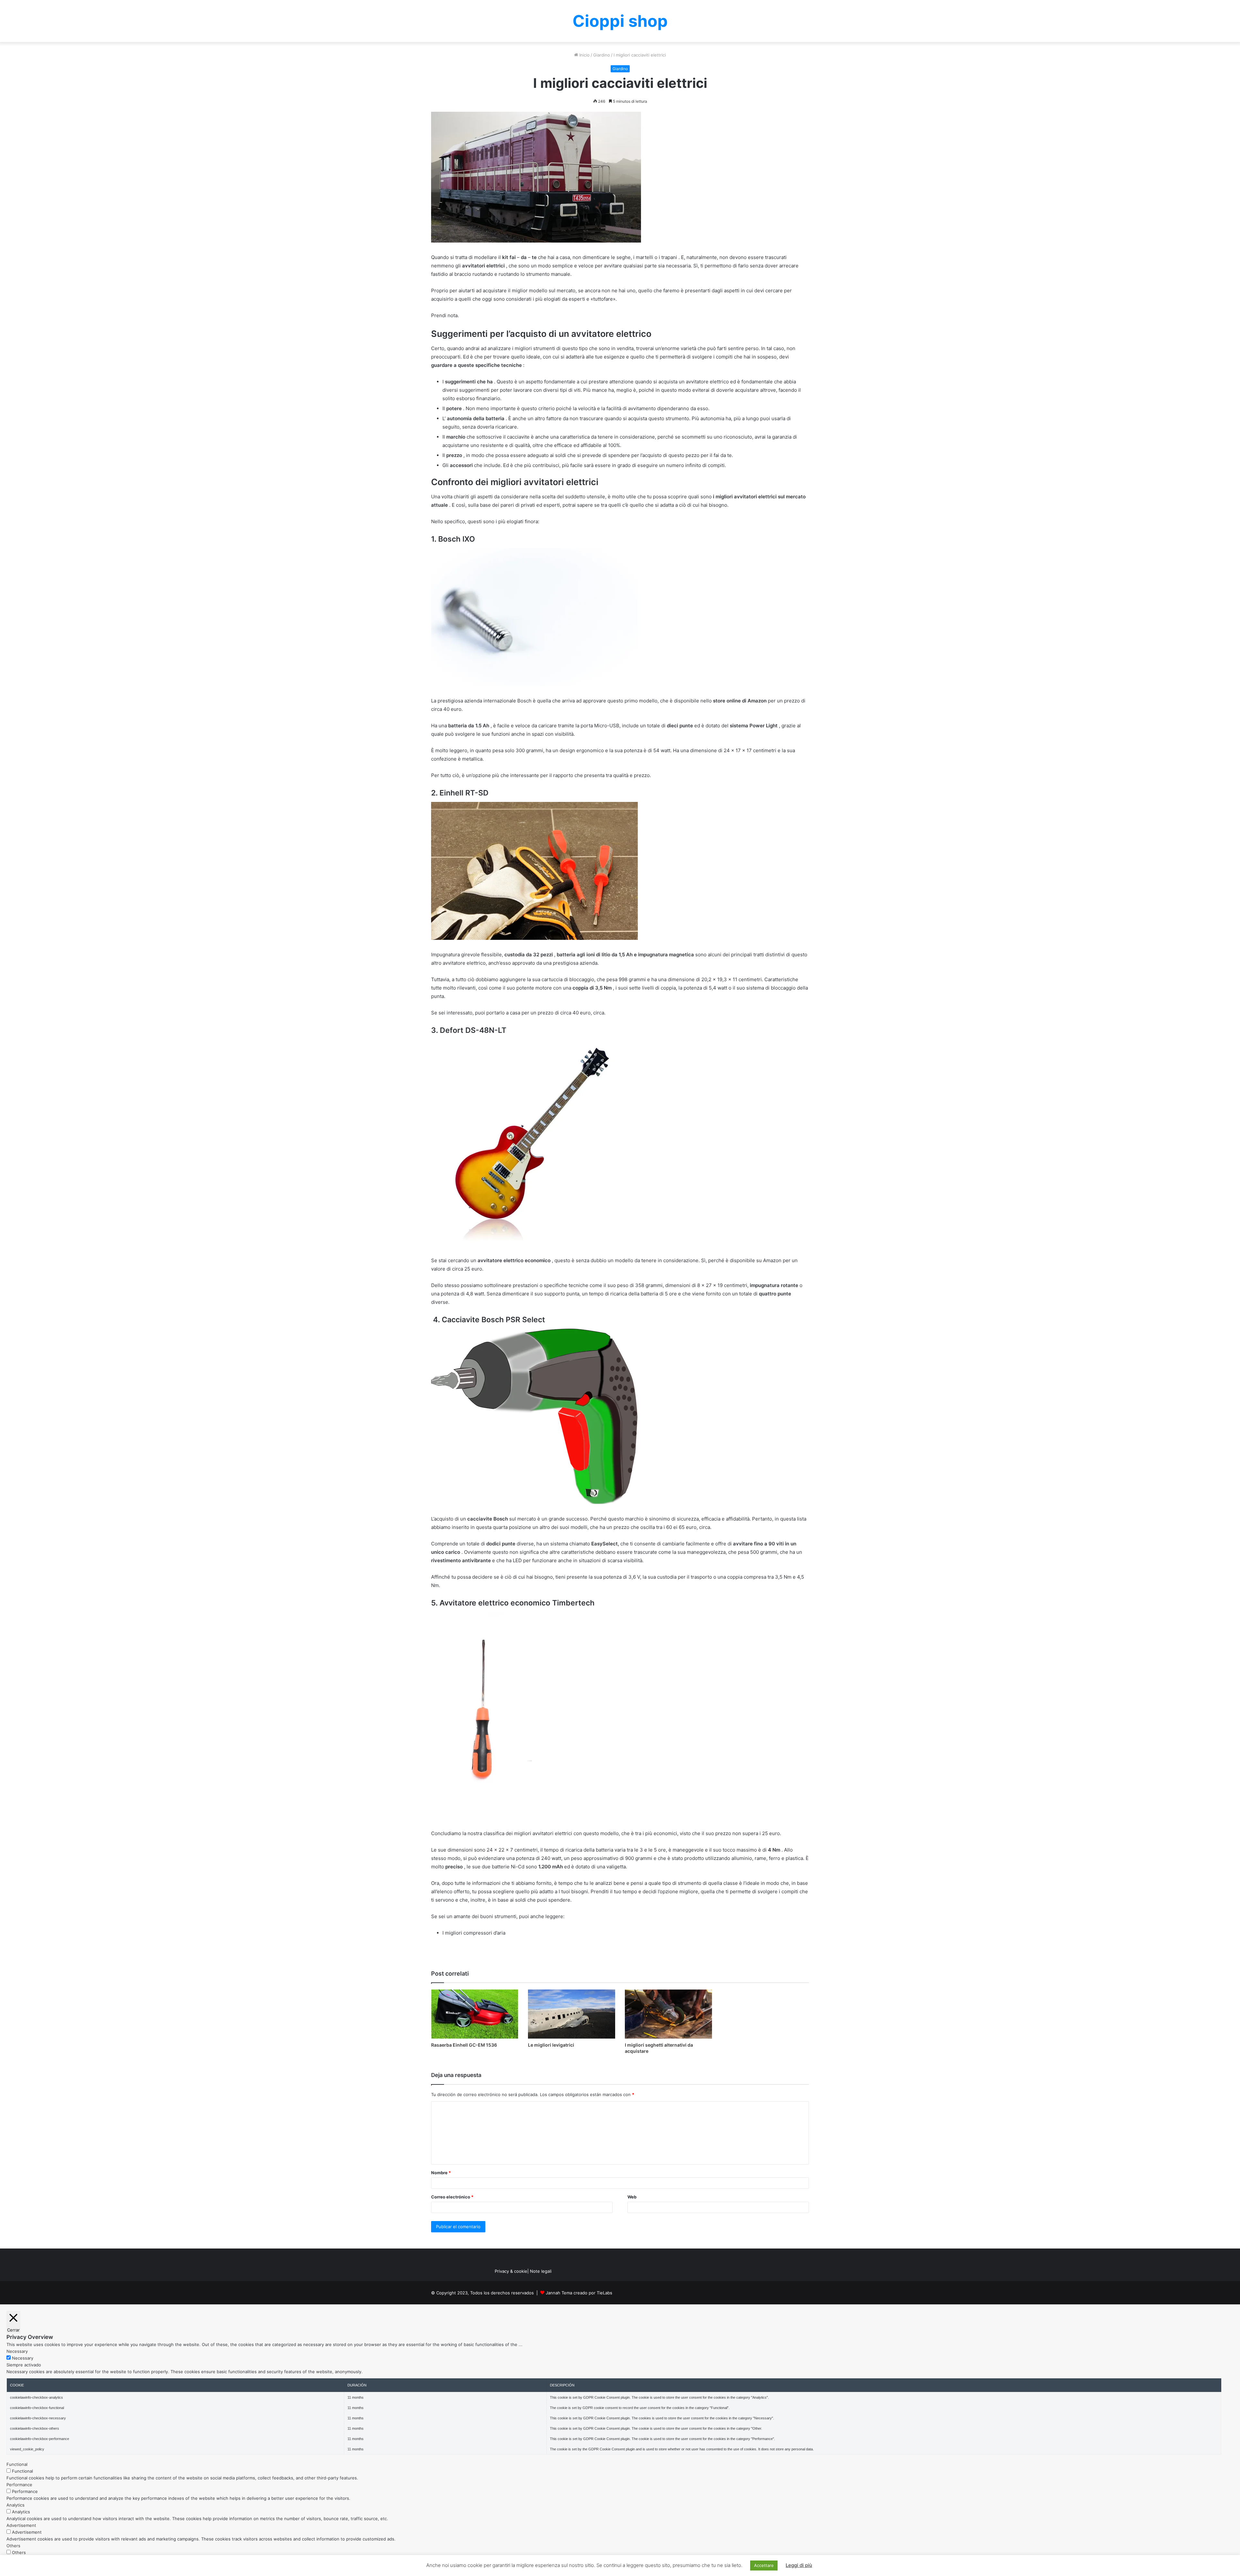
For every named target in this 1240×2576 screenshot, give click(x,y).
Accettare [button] (764, 2565)
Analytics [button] (15, 2505)
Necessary (23, 2358)
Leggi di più (799, 2565)
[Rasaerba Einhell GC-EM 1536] (475, 2014)
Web (632, 2197)
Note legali (541, 2271)
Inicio (584, 55)
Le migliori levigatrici (551, 2045)
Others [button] (13, 2546)
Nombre (441, 2173)
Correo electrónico (452, 2197)
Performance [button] (19, 2485)
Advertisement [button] (21, 2525)
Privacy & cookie (511, 2271)
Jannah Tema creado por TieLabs (579, 2293)
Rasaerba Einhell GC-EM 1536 (464, 2045)
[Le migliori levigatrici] (572, 2014)
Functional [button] (17, 2464)
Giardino (602, 55)
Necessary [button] (17, 2351)
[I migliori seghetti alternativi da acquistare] (668, 2014)
